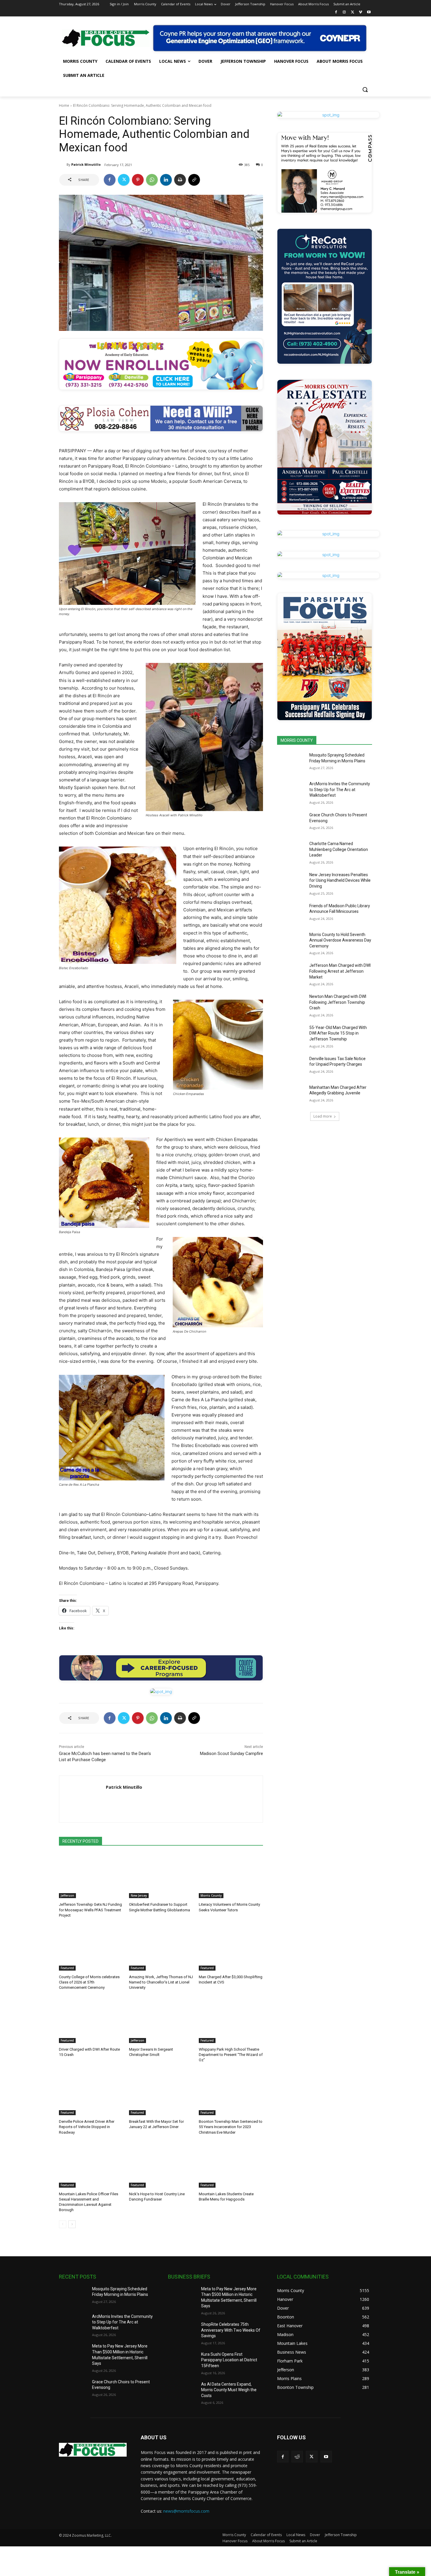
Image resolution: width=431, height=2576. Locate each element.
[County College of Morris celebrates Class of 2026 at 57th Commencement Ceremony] (91, 1948)
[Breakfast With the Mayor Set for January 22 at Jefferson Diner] (161, 2093)
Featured (67, 1968)
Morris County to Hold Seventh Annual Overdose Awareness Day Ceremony (340, 940)
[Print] (180, 180)
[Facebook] (336, 12)
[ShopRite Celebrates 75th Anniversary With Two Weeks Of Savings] (182, 2332)
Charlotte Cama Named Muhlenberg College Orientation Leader (339, 849)
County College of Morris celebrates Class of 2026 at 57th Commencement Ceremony (89, 1982)
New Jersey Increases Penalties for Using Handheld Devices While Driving (340, 880)
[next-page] (72, 2224)
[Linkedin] (166, 180)
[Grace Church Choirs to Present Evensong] (291, 822)
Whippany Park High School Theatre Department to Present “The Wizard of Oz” (231, 2055)
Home (64, 105)
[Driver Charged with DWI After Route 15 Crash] (91, 2021)
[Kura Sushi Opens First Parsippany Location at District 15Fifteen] (182, 2362)
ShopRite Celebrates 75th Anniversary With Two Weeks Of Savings (231, 2330)
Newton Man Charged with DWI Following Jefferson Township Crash (338, 1002)
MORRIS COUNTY (297, 740)
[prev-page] (63, 2224)
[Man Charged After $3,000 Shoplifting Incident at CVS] (231, 1948)
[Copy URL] (194, 180)
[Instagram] (344, 12)
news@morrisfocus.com (186, 2511)
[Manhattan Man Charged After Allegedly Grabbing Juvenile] (291, 1095)
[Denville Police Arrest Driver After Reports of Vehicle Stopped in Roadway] (91, 2093)
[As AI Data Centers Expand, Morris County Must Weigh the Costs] (182, 2391)
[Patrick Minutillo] (63, 165)
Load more (323, 1116)
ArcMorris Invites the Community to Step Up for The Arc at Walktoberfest (340, 789)
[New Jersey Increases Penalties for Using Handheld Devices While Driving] (291, 882)
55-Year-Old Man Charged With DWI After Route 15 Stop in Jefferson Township (338, 1033)
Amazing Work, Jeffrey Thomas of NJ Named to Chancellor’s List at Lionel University (161, 1982)
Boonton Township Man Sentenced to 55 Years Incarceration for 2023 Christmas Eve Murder (231, 2127)
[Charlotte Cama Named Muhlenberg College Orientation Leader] (291, 851)
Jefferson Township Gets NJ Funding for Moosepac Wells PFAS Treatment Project (90, 1910)
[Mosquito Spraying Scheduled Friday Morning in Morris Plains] (291, 762)
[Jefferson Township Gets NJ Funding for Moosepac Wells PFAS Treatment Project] (91, 1876)
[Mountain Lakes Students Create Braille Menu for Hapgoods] (231, 2165)
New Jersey (139, 1895)
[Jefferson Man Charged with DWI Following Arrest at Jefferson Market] (291, 973)
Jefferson (67, 1895)
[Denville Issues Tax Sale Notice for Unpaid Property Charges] (291, 1066)
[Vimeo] (360, 12)
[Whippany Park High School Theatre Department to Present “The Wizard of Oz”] (231, 2021)
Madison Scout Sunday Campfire (231, 1754)
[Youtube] (369, 12)
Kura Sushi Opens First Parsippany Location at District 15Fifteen (229, 2360)
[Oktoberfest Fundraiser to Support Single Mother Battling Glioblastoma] (161, 1876)
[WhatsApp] (152, 180)
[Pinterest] (138, 180)
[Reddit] (297, 2456)
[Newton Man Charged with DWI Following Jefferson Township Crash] (291, 1004)
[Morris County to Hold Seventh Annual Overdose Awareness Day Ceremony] (291, 942)
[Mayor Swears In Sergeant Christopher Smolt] (161, 2021)
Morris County (211, 1895)
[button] (365, 89)
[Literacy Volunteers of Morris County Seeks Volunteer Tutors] (231, 1876)
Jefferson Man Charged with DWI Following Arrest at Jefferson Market (340, 971)
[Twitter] (353, 12)
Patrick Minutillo (86, 164)
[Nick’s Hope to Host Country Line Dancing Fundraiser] (161, 2165)
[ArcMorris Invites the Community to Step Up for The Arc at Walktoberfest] (291, 791)
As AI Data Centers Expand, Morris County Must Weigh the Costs (229, 2390)
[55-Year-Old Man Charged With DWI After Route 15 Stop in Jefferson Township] (291, 1035)
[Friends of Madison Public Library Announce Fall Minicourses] (291, 913)
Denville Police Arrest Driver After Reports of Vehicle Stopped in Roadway (87, 2127)
